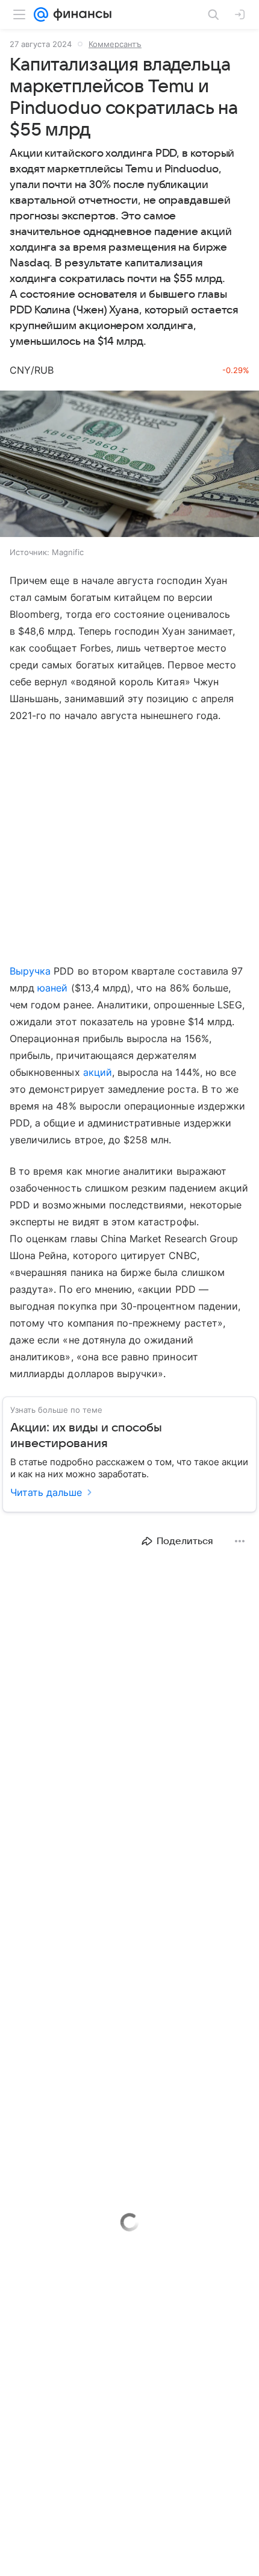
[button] (129, 465)
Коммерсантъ (115, 44)
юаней (52, 988)
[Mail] (41, 14)
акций (98, 1072)
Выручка (30, 971)
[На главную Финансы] (80, 14)
